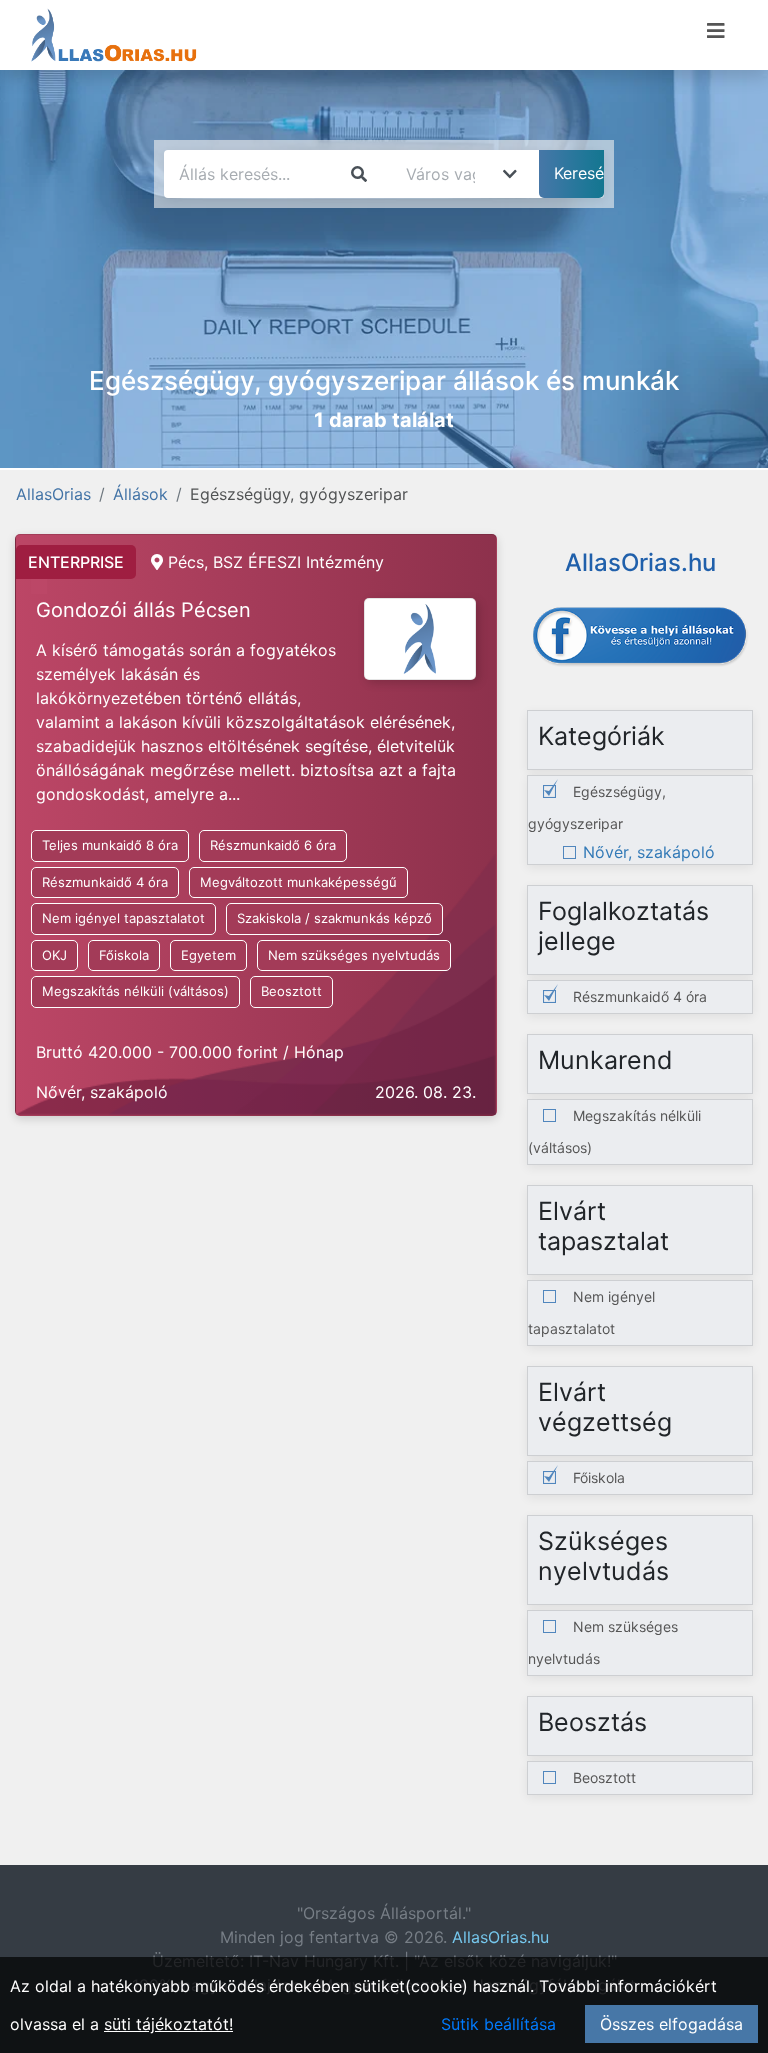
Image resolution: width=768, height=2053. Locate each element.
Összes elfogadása (671, 2024)
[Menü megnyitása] (716, 31)
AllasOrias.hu (500, 1937)
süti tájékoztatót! (168, 2024)
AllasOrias (53, 494)
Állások (140, 494)
